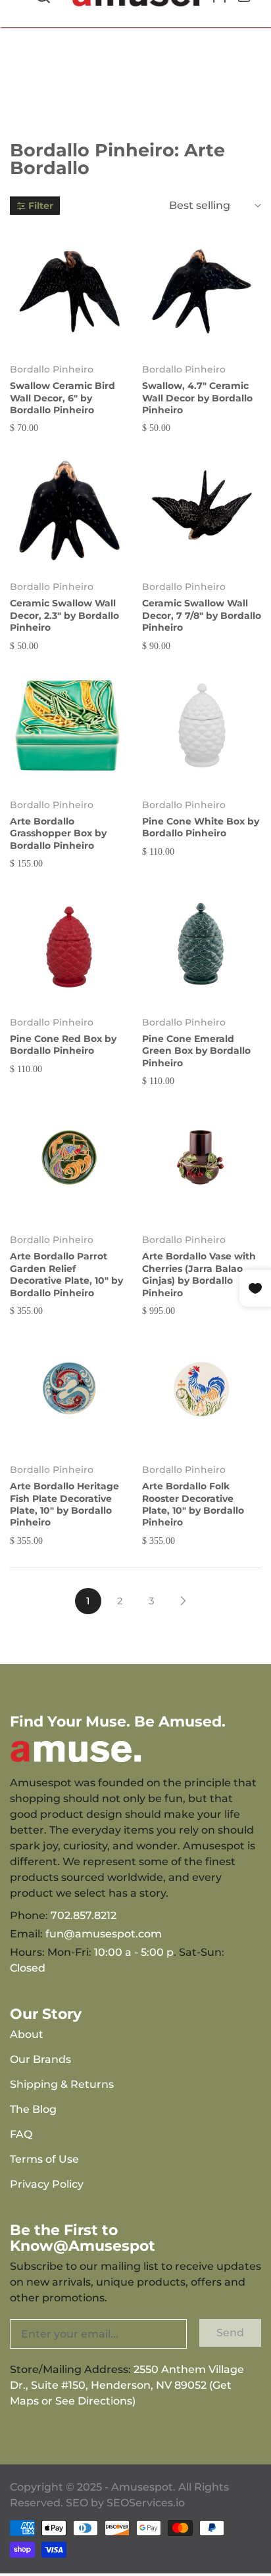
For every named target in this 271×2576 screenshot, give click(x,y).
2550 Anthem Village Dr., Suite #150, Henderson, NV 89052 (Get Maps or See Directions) (127, 2385)
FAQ (21, 2134)
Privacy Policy (47, 2184)
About (27, 2034)
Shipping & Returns (62, 2084)
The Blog (33, 2109)
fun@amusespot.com (104, 1934)
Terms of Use (44, 2159)
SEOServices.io (146, 2503)
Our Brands (40, 2059)
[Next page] (183, 1601)
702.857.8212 (84, 1915)
